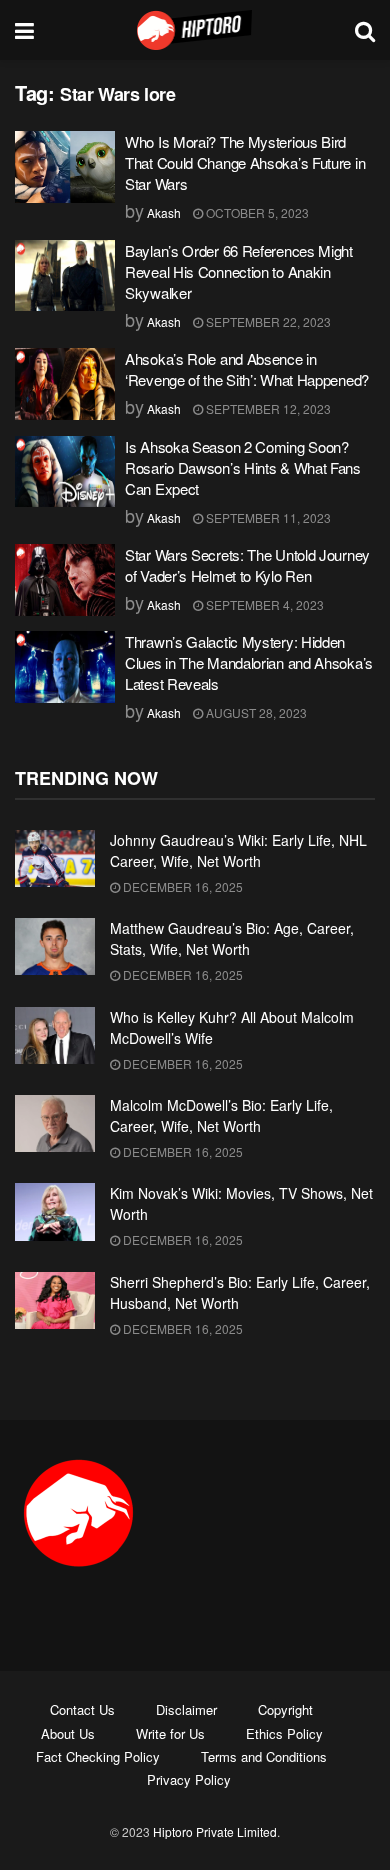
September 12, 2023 (267, 408)
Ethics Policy (284, 1733)
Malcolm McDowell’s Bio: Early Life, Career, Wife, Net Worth (221, 1115)
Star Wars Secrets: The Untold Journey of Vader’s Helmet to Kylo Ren (247, 565)
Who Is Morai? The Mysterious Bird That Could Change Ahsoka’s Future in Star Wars (245, 162)
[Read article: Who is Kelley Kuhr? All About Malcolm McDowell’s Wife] (55, 1035)
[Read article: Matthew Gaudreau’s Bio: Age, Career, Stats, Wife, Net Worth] (55, 946)
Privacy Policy (189, 1779)
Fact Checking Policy (98, 1756)
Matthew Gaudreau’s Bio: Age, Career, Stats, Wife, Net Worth (232, 938)
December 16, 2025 (181, 886)
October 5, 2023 (256, 212)
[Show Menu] (24, 30)
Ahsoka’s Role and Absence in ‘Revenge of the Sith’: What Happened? (247, 369)
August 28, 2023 (255, 712)
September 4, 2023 (263, 604)
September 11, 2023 (267, 517)
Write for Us (170, 1733)
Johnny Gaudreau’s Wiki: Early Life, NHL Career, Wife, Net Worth (238, 850)
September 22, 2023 (267, 321)
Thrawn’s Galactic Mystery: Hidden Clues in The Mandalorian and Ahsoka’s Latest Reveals (249, 662)
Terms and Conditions (264, 1756)
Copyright (285, 1709)
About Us (68, 1733)
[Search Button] (365, 30)
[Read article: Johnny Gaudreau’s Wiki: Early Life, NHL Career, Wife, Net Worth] (55, 858)
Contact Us (82, 1709)
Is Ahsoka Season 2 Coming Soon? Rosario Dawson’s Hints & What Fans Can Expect (243, 467)
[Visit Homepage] (195, 30)
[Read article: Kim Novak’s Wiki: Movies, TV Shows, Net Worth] (55, 1211)
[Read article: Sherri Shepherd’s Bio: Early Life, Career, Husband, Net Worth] (55, 1300)
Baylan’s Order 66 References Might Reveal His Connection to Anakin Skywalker (239, 271)
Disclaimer (186, 1709)
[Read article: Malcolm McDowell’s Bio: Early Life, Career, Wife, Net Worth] (55, 1123)
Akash (164, 212)
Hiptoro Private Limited (215, 1831)
